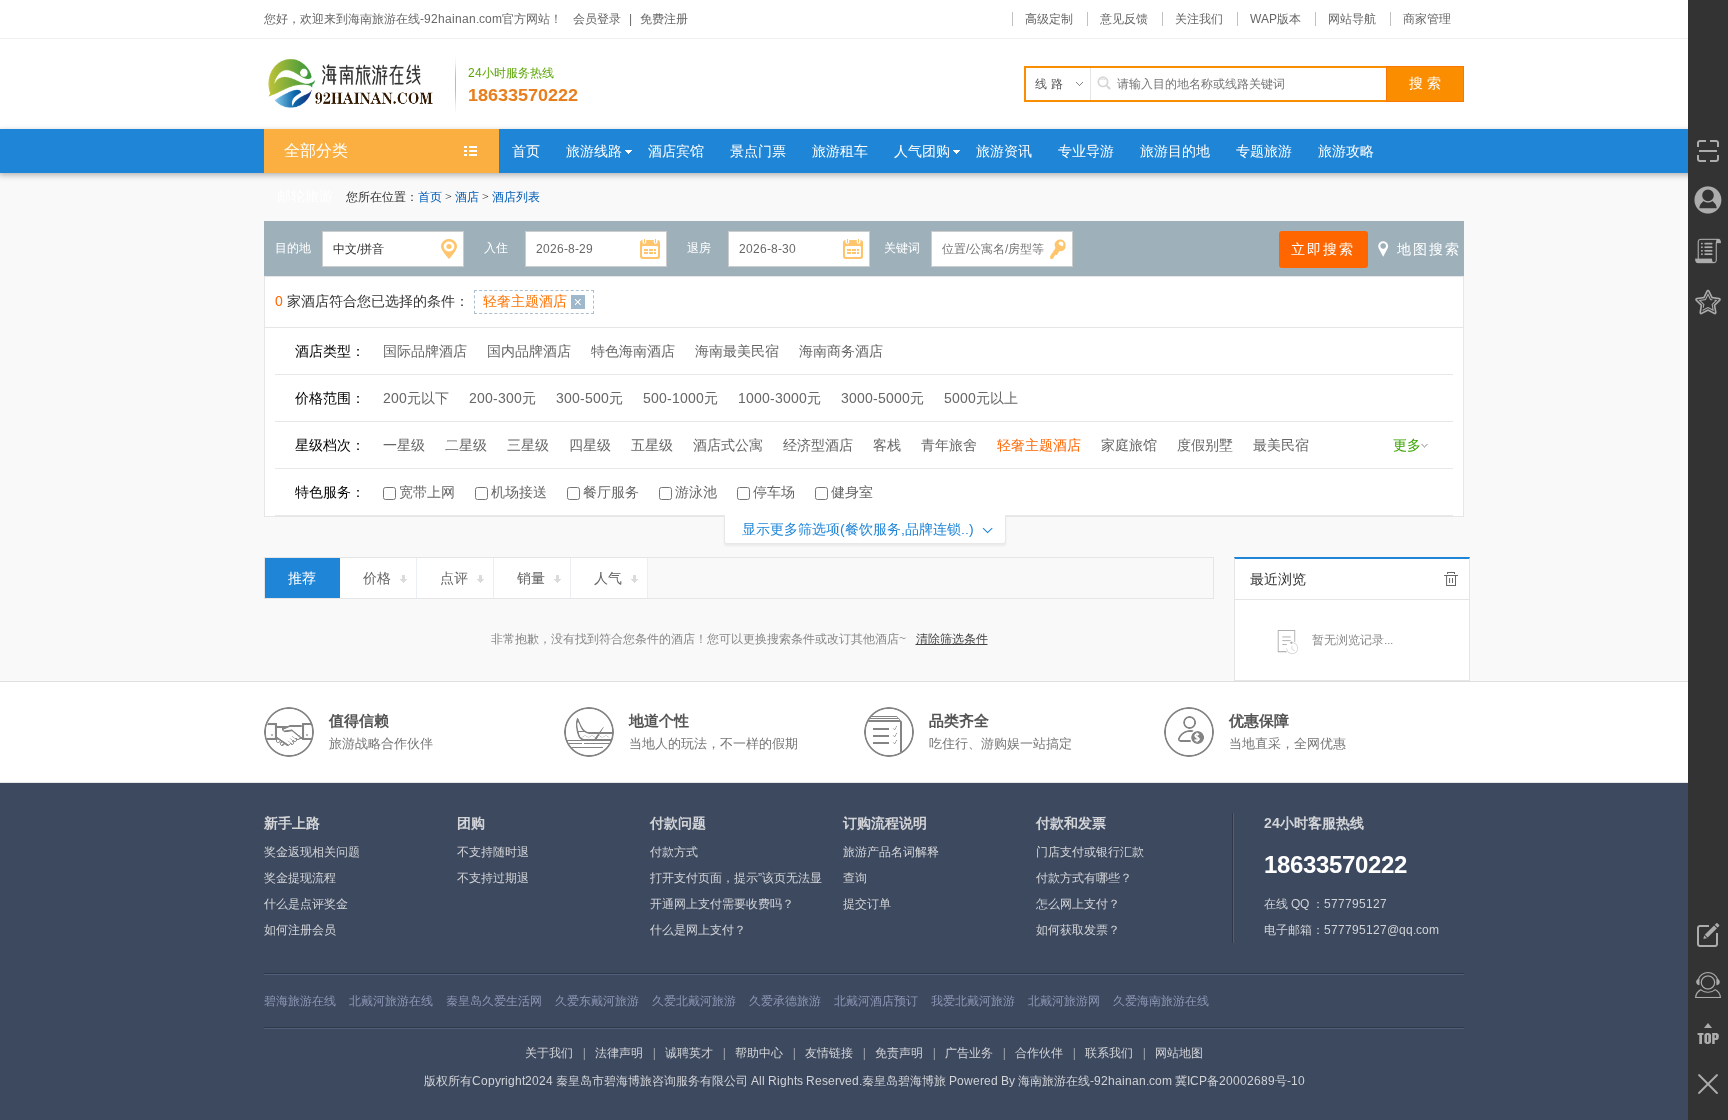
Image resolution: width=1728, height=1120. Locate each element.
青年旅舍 (949, 445)
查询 (855, 878)
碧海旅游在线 (300, 1001)
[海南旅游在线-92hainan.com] (360, 84)
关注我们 (1199, 19)
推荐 (302, 578)
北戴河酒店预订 (876, 1001)
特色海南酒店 (633, 351)
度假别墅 (1205, 445)
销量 (531, 578)
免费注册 (664, 19)
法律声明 (619, 1053)
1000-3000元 (779, 398)
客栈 (887, 445)
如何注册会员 (300, 930)
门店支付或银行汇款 (1090, 852)
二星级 (466, 445)
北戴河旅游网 (1064, 1001)
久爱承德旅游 (785, 1001)
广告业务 (969, 1053)
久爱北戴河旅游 (694, 1001)
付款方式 (674, 852)
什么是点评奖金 (306, 904)
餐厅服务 (611, 492)
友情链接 (829, 1053)
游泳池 (696, 492)
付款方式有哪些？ (1084, 878)
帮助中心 (759, 1053)
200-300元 (502, 398)
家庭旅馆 (1129, 445)
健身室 (852, 492)
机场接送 (519, 492)
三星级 (528, 445)
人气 (608, 578)
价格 (377, 578)
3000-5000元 (882, 398)
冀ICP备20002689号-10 (1240, 1081)
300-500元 (589, 398)
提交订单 (867, 904)
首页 (430, 197)
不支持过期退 (493, 878)
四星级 (590, 445)
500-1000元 (680, 398)
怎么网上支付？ (1078, 904)
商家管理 (1427, 19)
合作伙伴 (1039, 1053)
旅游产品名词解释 (891, 852)
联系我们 (1109, 1053)
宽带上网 (427, 492)
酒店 (468, 197)
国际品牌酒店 (425, 351)
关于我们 (549, 1053)
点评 (454, 578)
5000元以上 (981, 398)
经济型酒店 (818, 445)
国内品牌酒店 (529, 351)
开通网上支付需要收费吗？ (722, 904)
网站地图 (1179, 1053)
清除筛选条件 (952, 639)
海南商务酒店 (841, 351)
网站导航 (1352, 19)
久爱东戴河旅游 (597, 1001)
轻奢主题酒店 (1039, 445)
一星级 (404, 445)
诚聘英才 (689, 1053)
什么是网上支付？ (698, 930)
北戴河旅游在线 (391, 1001)
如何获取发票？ (1078, 930)
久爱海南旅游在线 (1161, 1001)
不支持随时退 (493, 852)
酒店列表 (516, 197)
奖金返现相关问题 (312, 852)
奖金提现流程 (300, 878)
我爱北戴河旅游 (973, 1001)
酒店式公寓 (728, 445)
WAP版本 (1275, 19)
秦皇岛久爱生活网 (494, 1001)
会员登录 (597, 19)
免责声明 (899, 1053)
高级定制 (1049, 19)
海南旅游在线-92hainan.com (1095, 1081)
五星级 (652, 445)
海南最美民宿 (737, 351)
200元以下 (416, 398)
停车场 (774, 492)
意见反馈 (1124, 19)
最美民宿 (1281, 445)
